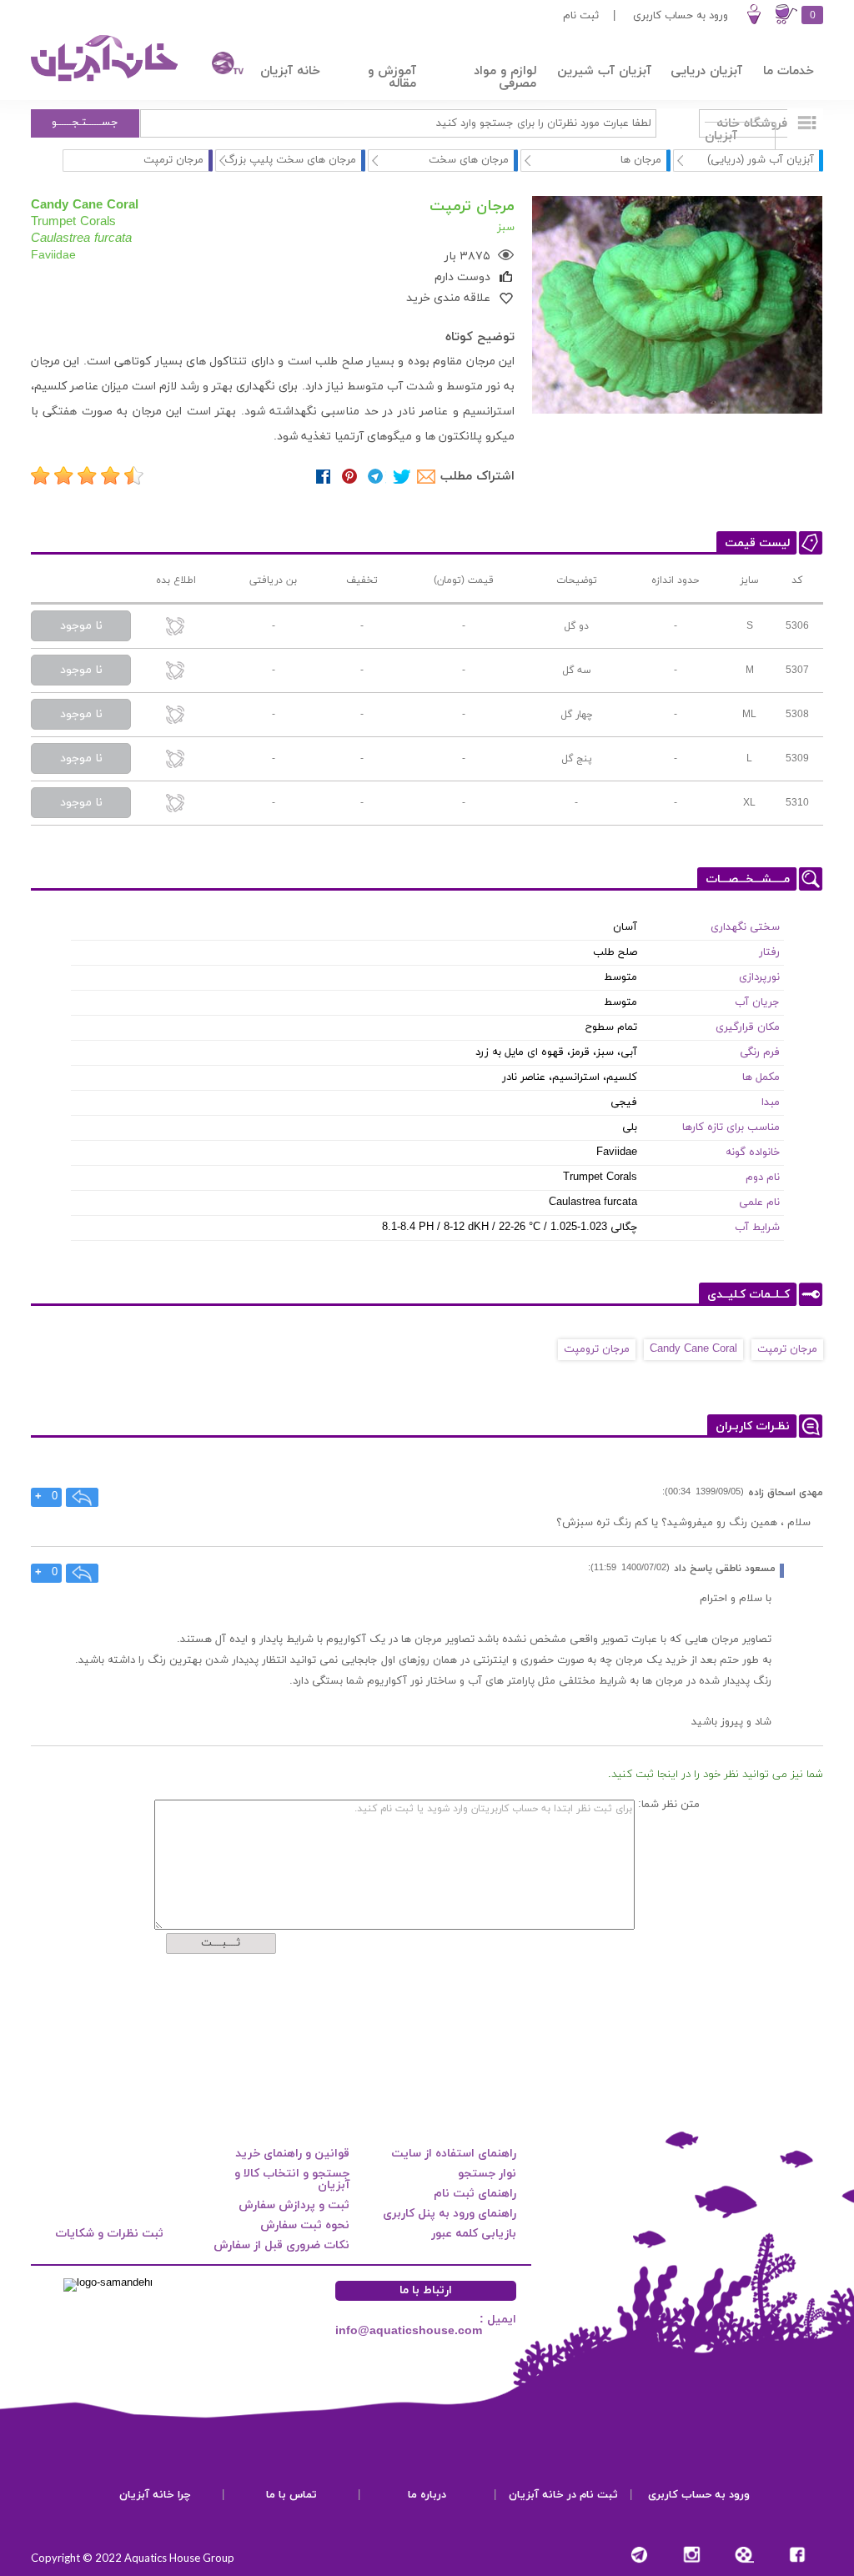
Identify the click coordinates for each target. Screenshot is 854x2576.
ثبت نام (581, 16)
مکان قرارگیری (748, 1027)
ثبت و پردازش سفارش (294, 2205)
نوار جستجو (487, 2174)
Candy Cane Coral (693, 1349)
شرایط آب (757, 1228)
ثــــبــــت (221, 1943)
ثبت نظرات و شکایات (109, 2234)
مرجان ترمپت (787, 1349)
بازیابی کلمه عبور (474, 2234)
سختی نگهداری (745, 927)
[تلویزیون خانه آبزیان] (219, 65)
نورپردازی (759, 977)
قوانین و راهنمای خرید (292, 2154)
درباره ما (427, 2495)
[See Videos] (744, 2555)
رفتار (769, 952)
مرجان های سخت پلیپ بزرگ (290, 160)
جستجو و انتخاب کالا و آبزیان (292, 2179)
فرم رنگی (760, 1052)
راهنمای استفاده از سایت (454, 2154)
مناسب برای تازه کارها (731, 1127)
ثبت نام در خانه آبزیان (563, 2495)
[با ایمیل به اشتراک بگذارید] (427, 477)
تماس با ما (291, 2495)
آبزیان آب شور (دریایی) (761, 160)
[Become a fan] (797, 2555)
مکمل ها (761, 1077)
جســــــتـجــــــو (85, 123)
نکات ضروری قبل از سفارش (281, 2245)
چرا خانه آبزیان (155, 2495)
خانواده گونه (753, 1152)
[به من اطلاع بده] (176, 628)
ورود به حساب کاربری (681, 16)
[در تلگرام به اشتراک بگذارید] (376, 477)
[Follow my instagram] (692, 2555)
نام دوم (763, 1178)
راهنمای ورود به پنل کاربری (450, 2214)
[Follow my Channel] (639, 2555)
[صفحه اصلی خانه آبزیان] (106, 81)
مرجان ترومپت (597, 1349)
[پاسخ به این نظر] (83, 1497)
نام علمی (759, 1203)
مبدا (771, 1102)
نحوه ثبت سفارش (305, 2225)
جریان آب (757, 1002)
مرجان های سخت (469, 160)
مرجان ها (641, 160)
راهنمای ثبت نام (475, 2194)
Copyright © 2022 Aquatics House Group (133, 2558)
